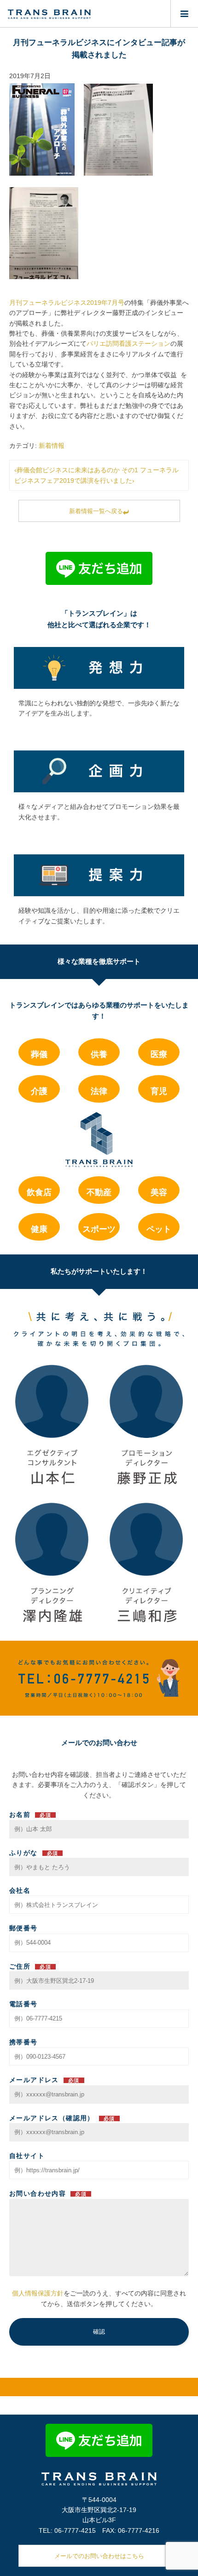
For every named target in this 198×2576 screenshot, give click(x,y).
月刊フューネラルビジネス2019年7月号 (67, 303)
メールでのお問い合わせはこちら (99, 2556)
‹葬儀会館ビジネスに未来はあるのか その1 (76, 470)
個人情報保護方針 (38, 2293)
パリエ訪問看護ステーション (128, 343)
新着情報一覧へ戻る (96, 511)
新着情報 (52, 446)
